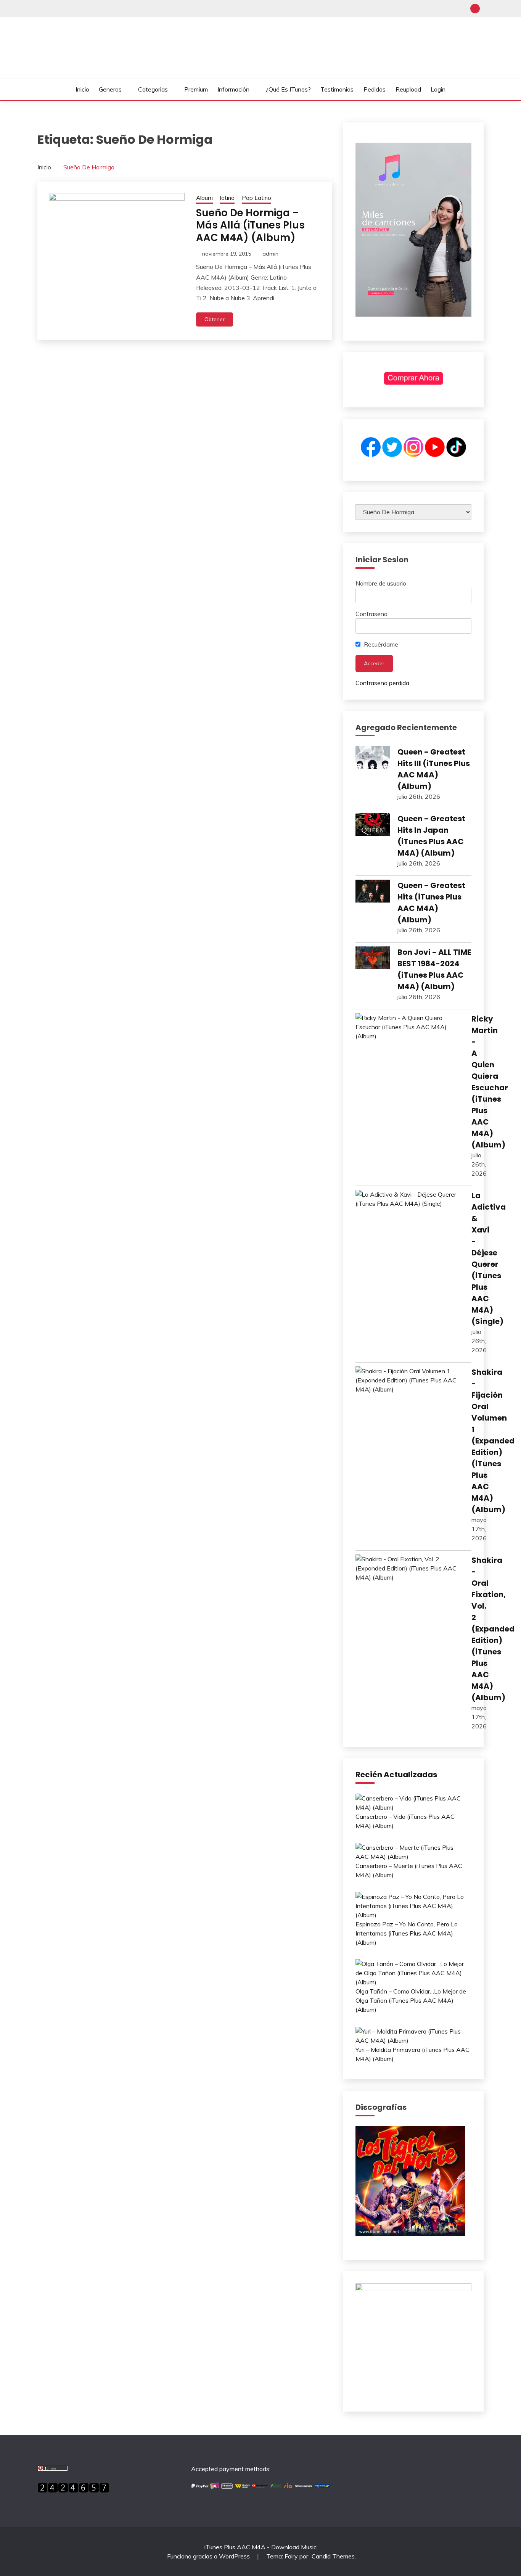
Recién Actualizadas (396, 1775)
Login (438, 89)
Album (204, 198)
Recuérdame (380, 644)
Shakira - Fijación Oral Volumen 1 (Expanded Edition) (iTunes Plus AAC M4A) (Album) (493, 1441)
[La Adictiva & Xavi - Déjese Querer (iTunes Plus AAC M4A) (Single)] (410, 1199)
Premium (196, 89)
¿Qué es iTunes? (288, 89)
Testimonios (337, 89)
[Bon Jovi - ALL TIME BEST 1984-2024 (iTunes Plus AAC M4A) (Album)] (373, 959)
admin (270, 254)
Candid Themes (333, 2556)
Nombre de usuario (381, 583)
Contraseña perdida (382, 683)
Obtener (215, 319)
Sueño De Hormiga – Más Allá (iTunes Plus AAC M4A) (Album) (250, 225)
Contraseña (371, 614)
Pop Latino (256, 198)
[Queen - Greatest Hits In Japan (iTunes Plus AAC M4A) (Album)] (373, 825)
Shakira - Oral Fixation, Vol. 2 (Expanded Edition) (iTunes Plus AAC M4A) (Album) (493, 1629)
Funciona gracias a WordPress (209, 2556)
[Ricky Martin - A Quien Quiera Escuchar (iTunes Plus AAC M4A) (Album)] (410, 1027)
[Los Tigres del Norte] (410, 2234)
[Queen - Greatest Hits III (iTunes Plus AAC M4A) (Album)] (373, 759)
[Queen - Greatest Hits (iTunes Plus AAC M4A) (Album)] (373, 892)
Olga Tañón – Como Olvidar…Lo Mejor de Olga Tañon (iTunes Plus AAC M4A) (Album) (411, 2000)
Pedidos (375, 89)
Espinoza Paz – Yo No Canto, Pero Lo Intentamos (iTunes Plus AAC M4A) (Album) (407, 1933)
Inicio (82, 89)
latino (227, 198)
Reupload (408, 89)
